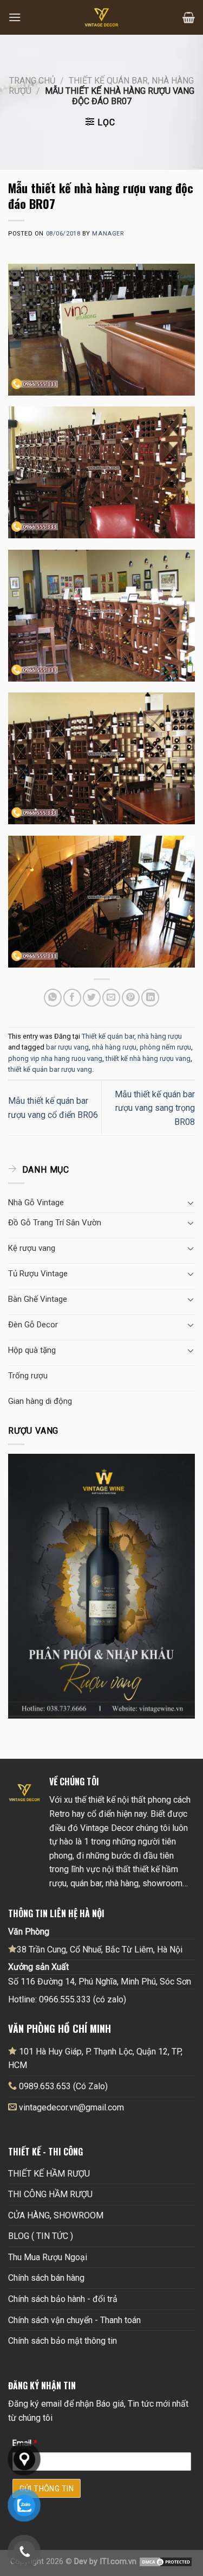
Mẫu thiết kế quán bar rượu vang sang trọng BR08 (155, 1108)
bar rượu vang (67, 1047)
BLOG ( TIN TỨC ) (41, 2236)
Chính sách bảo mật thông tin (63, 2341)
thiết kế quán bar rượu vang (50, 1069)
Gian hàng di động (40, 1401)
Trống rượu (28, 1376)
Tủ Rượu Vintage (38, 1274)
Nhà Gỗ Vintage (36, 1203)
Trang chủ (32, 81)
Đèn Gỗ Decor (33, 1325)
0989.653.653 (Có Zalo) (63, 2086)
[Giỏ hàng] (189, 17)
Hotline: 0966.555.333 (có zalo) (67, 1999)
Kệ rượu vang (32, 1248)
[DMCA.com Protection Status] (166, 2562)
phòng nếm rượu (165, 1047)
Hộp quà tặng (32, 1350)
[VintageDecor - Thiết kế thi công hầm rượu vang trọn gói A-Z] (102, 17)
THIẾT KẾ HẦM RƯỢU (49, 2174)
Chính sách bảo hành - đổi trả (63, 2299)
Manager (108, 234)
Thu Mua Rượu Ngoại (48, 2257)
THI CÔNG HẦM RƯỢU (50, 2194)
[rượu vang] (101, 1585)
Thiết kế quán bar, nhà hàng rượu (132, 1036)
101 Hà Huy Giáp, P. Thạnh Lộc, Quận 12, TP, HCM (95, 2059)
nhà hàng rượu (114, 1047)
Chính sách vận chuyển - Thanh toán (74, 2320)
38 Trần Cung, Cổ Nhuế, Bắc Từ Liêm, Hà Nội (100, 1950)
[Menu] (15, 17)
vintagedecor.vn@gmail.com (71, 2107)
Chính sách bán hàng (46, 2278)
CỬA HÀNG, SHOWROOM (56, 2215)
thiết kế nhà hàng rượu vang (148, 1058)
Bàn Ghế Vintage (38, 1299)
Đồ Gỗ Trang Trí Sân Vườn (55, 1223)
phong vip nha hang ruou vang (55, 1058)
